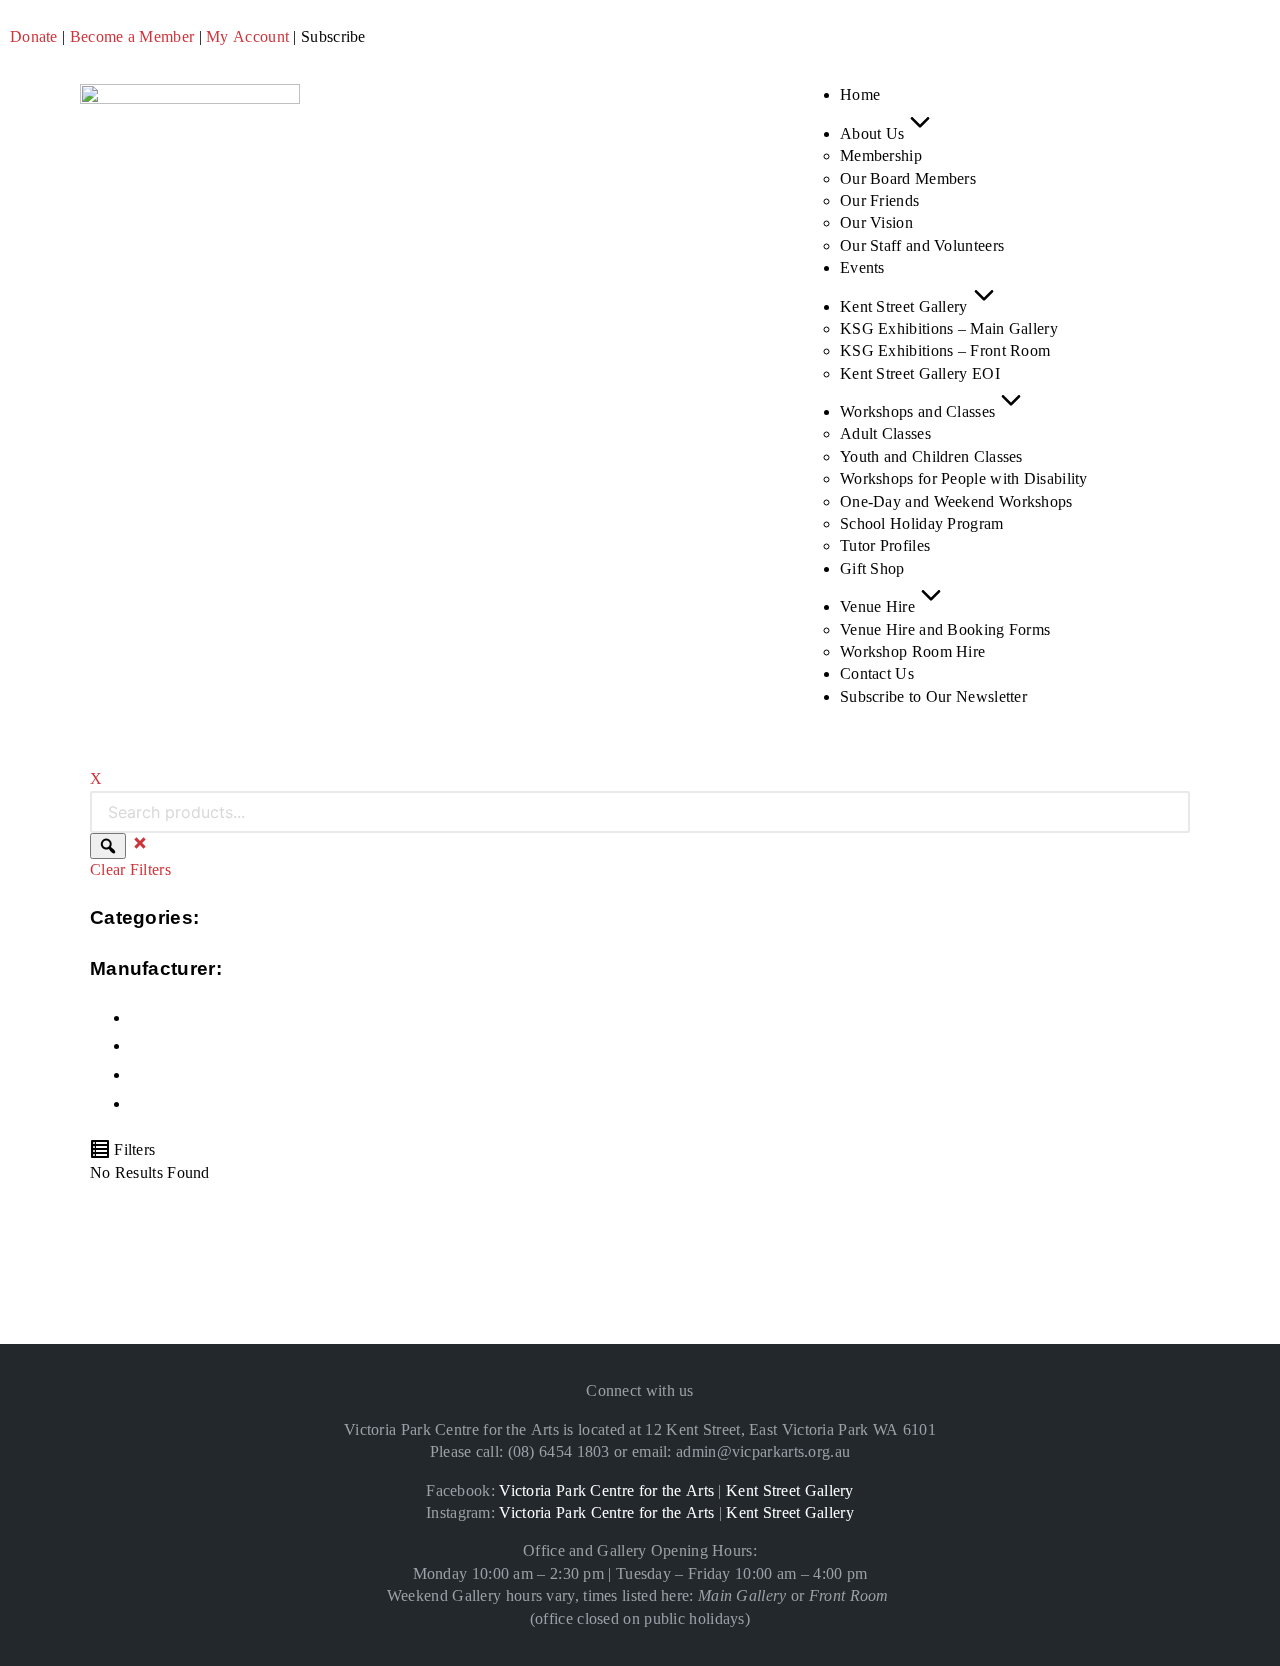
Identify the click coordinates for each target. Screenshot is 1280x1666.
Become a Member (132, 36)
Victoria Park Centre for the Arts (606, 1490)
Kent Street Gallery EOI (920, 373)
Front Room (849, 1595)
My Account (247, 36)
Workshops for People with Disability (964, 478)
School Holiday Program (922, 523)
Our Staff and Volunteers (922, 245)
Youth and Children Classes (931, 456)
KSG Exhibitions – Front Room (945, 350)
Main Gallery (742, 1595)
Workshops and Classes (917, 411)
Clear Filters (130, 869)
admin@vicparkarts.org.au (763, 1451)
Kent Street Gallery (904, 306)
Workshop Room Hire (912, 651)
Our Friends (879, 200)
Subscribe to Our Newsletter (933, 696)
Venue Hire (877, 606)
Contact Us (877, 673)
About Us (872, 133)
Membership (881, 155)
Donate (34, 36)
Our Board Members (908, 178)
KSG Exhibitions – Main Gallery (949, 328)
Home (860, 94)
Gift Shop (872, 568)
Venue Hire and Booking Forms (945, 629)
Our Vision (876, 222)
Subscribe (333, 36)
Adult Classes (885, 433)
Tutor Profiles (885, 545)
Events (862, 267)
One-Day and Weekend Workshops (956, 501)
